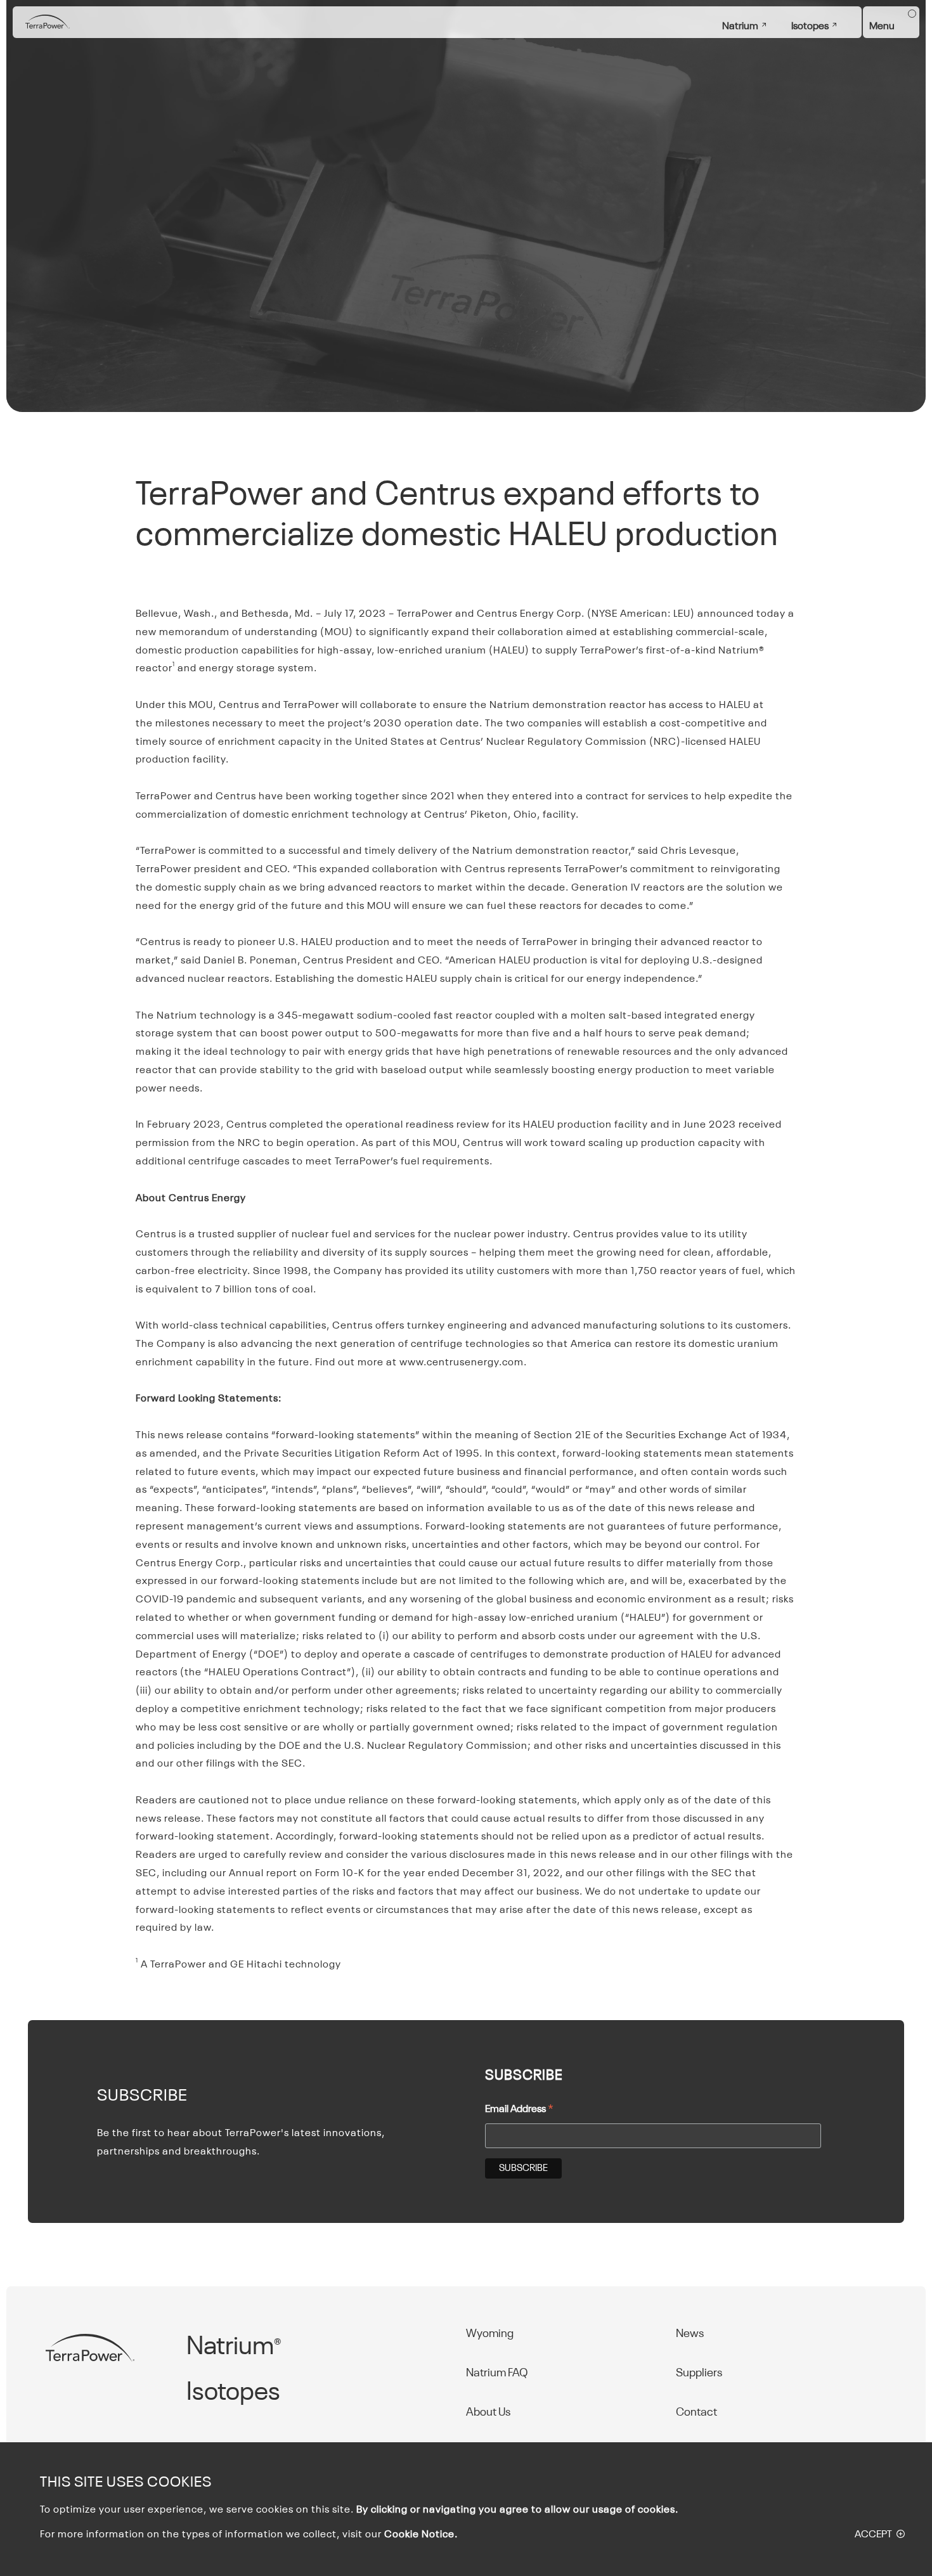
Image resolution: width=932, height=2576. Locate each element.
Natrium (740, 27)
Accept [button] (873, 2535)
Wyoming (490, 2334)
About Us (488, 2412)
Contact (696, 2412)
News (690, 2334)
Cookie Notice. (421, 2535)
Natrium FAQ (497, 2373)
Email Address (519, 2111)
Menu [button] (882, 27)
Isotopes (810, 27)
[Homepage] (48, 23)
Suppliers (699, 2373)
